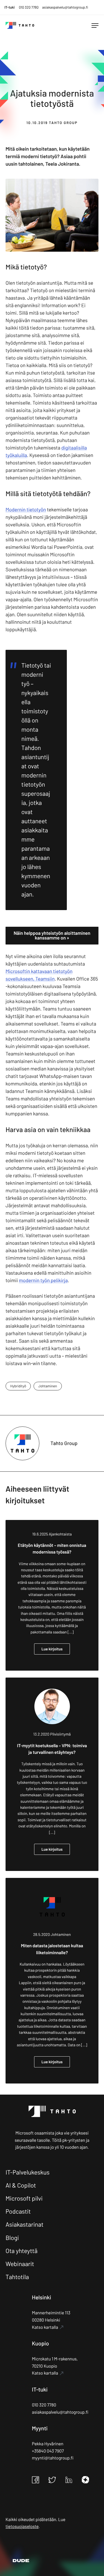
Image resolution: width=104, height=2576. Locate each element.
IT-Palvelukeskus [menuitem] (28, 2172)
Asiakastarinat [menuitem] (25, 2224)
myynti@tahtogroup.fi (53, 2458)
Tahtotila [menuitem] (17, 2277)
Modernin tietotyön (26, 509)
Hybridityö (18, 1386)
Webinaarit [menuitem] (20, 2264)
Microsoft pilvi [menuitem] (24, 2198)
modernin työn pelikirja (43, 1280)
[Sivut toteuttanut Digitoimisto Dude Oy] (17, 2561)
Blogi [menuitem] (12, 2238)
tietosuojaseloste (22, 2526)
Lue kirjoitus (52, 1649)
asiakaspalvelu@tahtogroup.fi (65, 7)
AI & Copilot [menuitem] (21, 2185)
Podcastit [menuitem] (18, 2211)
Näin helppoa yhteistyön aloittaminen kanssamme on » (52, 935)
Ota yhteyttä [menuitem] (21, 2251)
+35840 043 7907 (48, 2451)
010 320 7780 (29, 7)
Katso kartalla (45, 2327)
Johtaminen (48, 1386)
